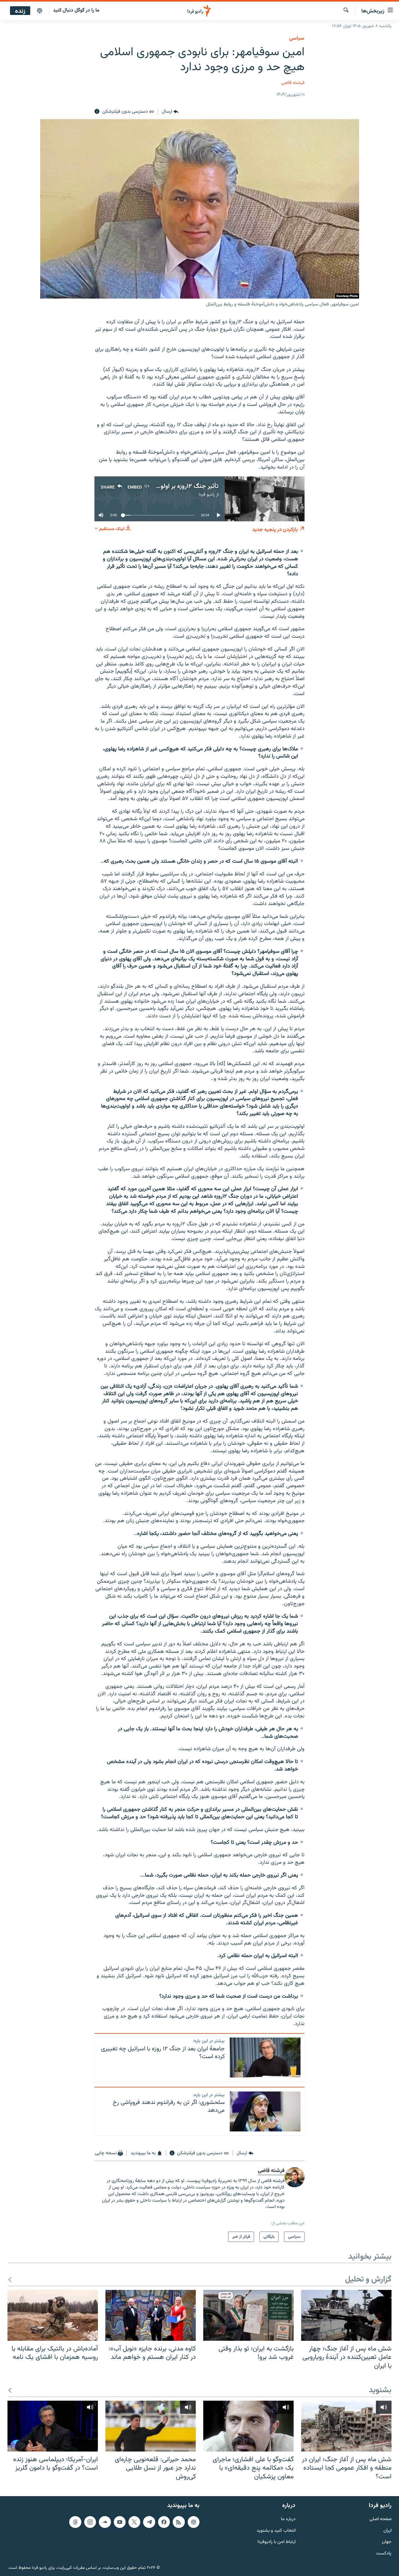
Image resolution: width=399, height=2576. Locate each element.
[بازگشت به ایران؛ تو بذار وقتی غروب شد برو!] (248, 2315)
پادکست (384, 2554)
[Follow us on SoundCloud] (105, 2522)
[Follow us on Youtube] (120, 2522)
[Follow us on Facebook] (164, 2522)
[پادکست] (40, 11)
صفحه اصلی (380, 2519)
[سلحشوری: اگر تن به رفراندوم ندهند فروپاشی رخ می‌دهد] (265, 2111)
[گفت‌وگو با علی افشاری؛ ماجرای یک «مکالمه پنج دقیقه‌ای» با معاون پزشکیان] (248, 2426)
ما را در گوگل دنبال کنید (76, 10)
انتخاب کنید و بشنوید (276, 2531)
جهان (387, 2542)
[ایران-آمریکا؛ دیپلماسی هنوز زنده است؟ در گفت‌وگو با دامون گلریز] (53, 2426)
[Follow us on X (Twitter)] (134, 2522)
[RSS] (179, 2522)
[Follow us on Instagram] (90, 2522)
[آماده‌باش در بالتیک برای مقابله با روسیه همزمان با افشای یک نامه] (53, 2315)
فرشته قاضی (293, 83)
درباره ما (288, 2519)
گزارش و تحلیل (368, 2280)
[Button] (170, 112)
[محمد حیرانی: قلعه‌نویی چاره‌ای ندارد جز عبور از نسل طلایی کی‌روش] (151, 2426)
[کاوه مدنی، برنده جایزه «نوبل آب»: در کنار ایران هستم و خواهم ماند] (151, 2315)
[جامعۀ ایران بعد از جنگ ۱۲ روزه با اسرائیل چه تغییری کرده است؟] (265, 2057)
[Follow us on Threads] (75, 2522)
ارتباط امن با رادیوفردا (276, 2542)
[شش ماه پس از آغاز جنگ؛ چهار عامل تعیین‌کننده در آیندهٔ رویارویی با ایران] (346, 2315)
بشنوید (380, 2391)
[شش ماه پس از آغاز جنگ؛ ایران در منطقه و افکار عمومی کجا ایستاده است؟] (346, 2426)
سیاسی (297, 38)
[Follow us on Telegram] (149, 2522)
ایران (387, 2531)
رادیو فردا (207, 495)
